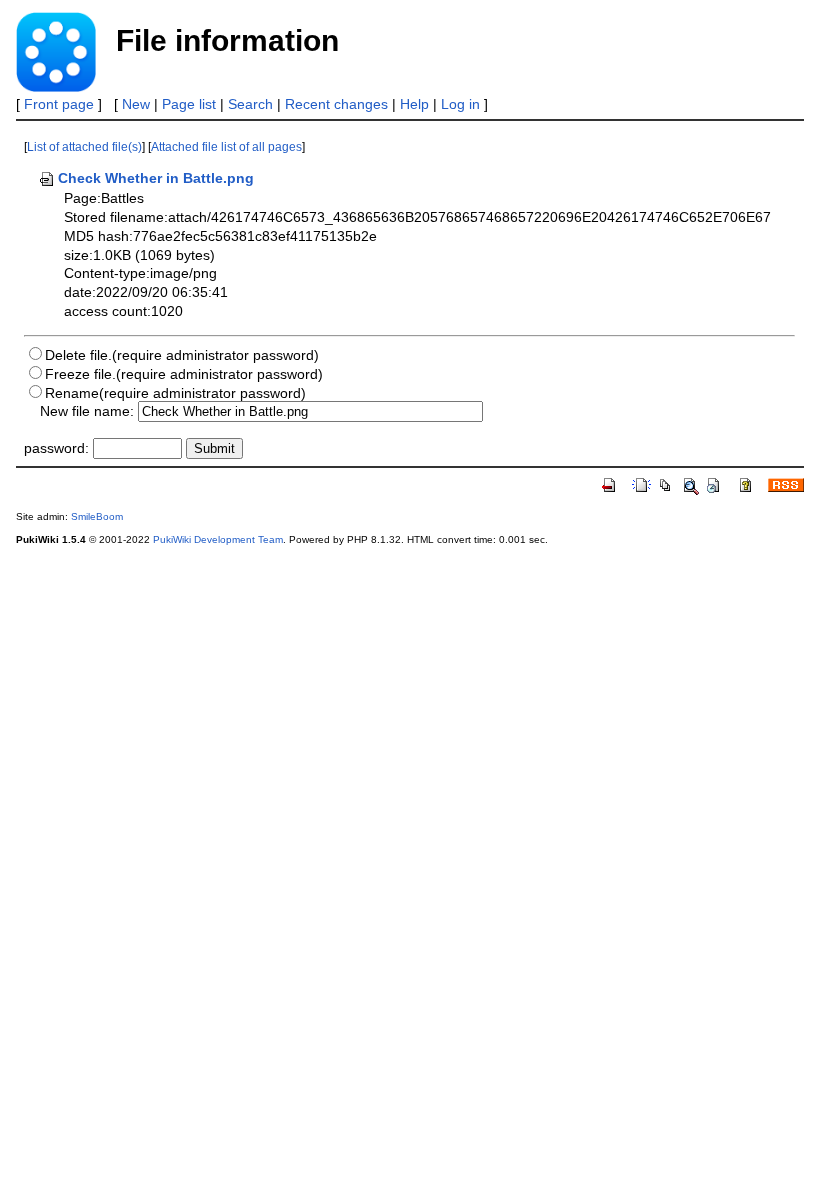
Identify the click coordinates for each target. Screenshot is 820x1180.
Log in (460, 104)
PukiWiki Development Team (218, 539)
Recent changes (336, 104)
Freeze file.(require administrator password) (184, 374)
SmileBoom (97, 516)
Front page (59, 104)
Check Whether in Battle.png (156, 178)
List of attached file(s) (84, 147)
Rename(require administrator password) (175, 393)
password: (56, 448)
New (136, 104)
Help (414, 104)
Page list (189, 104)
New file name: (87, 411)
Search (250, 104)
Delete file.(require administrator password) (182, 355)
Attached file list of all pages (226, 147)
